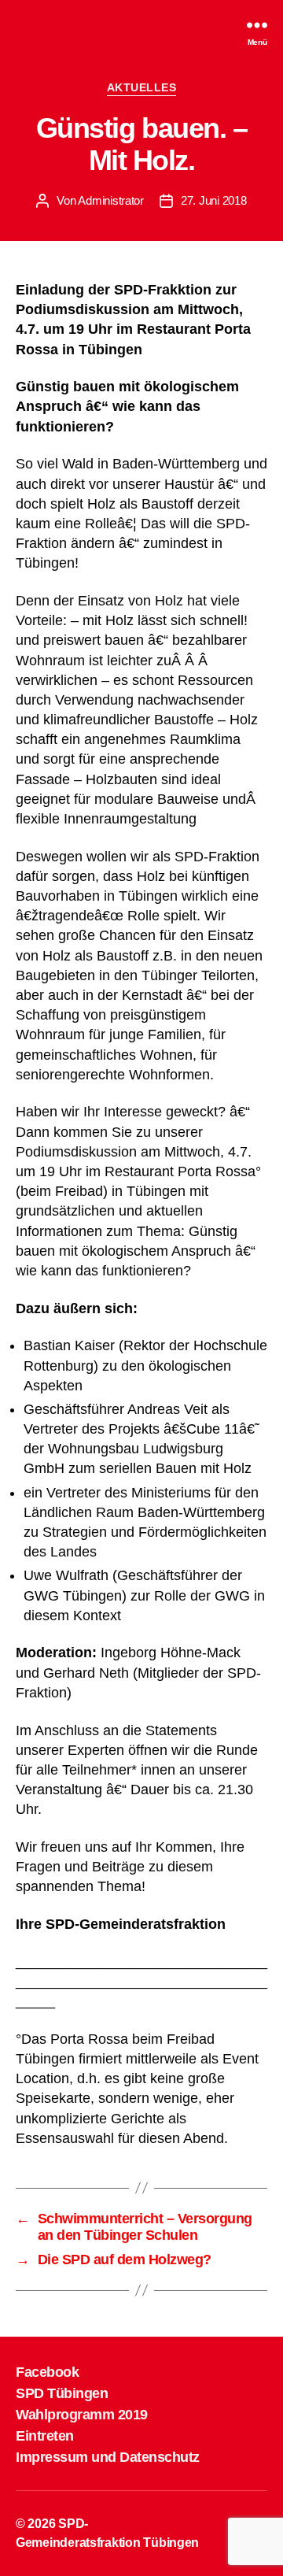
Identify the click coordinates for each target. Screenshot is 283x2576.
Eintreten (45, 2436)
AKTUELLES (142, 87)
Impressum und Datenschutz (108, 2457)
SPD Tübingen (62, 2393)
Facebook (47, 2372)
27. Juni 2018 (214, 200)
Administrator (111, 200)
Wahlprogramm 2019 (82, 2415)
